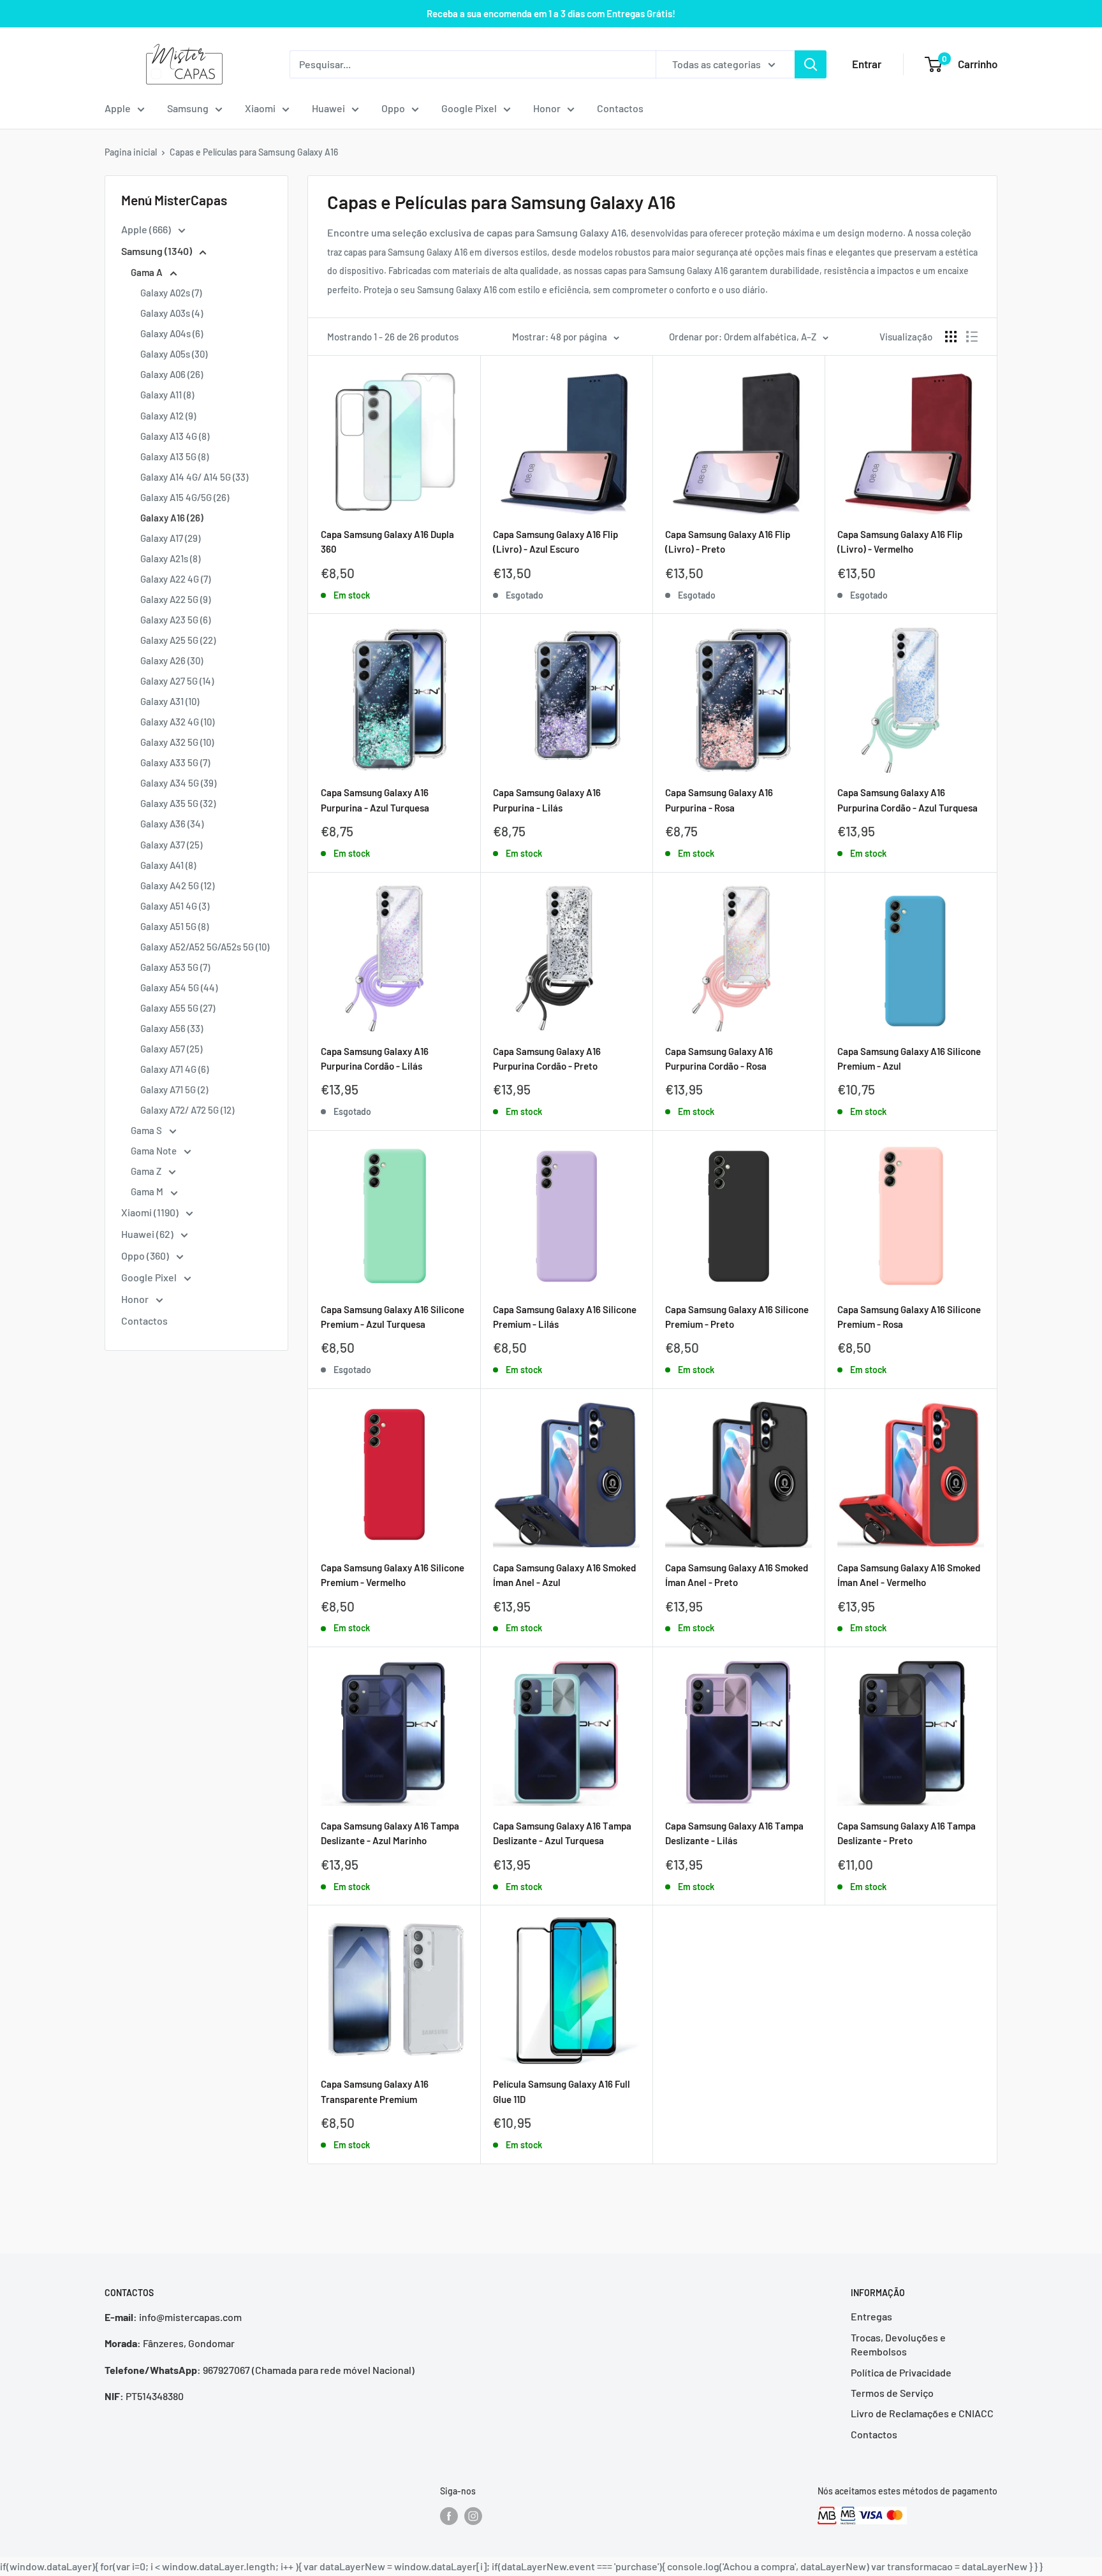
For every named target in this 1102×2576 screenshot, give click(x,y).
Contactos (620, 108)
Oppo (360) (146, 1255)
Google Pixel (469, 108)
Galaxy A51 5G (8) (174, 926)
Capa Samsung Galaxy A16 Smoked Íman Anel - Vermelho (909, 1575)
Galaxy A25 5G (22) (178, 640)
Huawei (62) (148, 1234)
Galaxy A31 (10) (170, 701)
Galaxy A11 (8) (167, 395)
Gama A (148, 272)
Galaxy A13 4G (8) (175, 436)
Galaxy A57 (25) (171, 1049)
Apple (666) (147, 229)
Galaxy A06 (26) (172, 374)
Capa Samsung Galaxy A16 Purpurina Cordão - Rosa (719, 1059)
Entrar (867, 64)
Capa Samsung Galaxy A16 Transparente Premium (375, 2091)
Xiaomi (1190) (151, 1212)
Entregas (871, 2316)
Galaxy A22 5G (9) (175, 599)
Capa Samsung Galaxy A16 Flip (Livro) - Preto (728, 542)
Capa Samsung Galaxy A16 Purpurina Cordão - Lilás (375, 1059)
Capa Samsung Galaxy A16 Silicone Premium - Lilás (565, 1317)
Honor (547, 108)
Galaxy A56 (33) (172, 1028)
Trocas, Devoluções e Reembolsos (898, 2344)
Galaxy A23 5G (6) (175, 620)
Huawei (328, 108)
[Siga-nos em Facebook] (449, 2515)
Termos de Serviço (892, 2393)
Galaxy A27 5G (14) (177, 681)
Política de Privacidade (901, 2372)
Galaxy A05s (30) (174, 354)
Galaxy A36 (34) (172, 824)
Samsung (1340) (158, 251)
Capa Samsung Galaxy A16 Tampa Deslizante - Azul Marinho (390, 1833)
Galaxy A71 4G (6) (174, 1069)
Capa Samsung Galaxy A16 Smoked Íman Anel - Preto (737, 1575)
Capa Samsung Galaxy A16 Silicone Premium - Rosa (909, 1317)
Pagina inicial (131, 152)
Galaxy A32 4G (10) (177, 722)
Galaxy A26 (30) (172, 660)
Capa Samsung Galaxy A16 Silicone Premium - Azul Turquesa (393, 1317)
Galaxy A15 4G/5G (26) (185, 497)
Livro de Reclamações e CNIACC (922, 2413)
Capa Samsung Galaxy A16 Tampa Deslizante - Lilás (734, 1833)
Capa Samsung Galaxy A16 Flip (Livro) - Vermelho (900, 542)
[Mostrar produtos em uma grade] (951, 337)
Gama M (148, 1191)
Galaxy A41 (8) (168, 865)
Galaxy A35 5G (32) (178, 803)
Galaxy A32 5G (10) (177, 742)
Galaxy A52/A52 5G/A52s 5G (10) (205, 947)
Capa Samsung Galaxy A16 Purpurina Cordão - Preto (547, 1059)
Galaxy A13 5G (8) (174, 456)
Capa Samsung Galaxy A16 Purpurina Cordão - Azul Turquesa (907, 800)
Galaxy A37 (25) (171, 845)
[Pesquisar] (811, 64)
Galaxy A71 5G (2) (174, 1089)
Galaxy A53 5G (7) (175, 967)
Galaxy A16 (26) (172, 518)
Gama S (147, 1130)
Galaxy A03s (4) (172, 313)
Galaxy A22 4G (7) (175, 579)
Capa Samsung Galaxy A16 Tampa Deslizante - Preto (907, 1833)
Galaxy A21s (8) (170, 558)
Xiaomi (260, 108)
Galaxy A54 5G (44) (179, 987)
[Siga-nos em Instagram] (473, 2515)
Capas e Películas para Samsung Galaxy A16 (254, 152)
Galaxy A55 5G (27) (178, 1008)
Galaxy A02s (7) (171, 293)
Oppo (393, 108)
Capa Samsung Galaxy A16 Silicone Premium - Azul (909, 1059)
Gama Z (147, 1171)
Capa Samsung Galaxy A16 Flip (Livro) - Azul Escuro (555, 542)
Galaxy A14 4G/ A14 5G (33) (194, 477)
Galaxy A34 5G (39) (178, 783)
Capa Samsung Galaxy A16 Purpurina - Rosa (719, 800)
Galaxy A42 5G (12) (177, 885)
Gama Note (155, 1151)
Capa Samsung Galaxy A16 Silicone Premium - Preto (737, 1317)
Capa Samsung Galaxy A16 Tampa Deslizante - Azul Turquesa (562, 1833)
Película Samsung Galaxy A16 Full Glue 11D (562, 2091)
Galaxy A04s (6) (172, 333)
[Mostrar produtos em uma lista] (972, 337)
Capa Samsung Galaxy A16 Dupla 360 (387, 542)
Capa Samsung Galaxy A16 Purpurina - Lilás (547, 800)
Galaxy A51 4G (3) (175, 906)
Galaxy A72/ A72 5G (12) (187, 1110)
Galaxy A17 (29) (170, 538)
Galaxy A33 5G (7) (175, 762)
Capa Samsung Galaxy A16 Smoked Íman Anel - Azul (564, 1575)
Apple (118, 108)
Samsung (188, 108)
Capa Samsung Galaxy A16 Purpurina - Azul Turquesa (375, 800)
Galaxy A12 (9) (168, 416)
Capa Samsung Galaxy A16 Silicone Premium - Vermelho (393, 1575)
